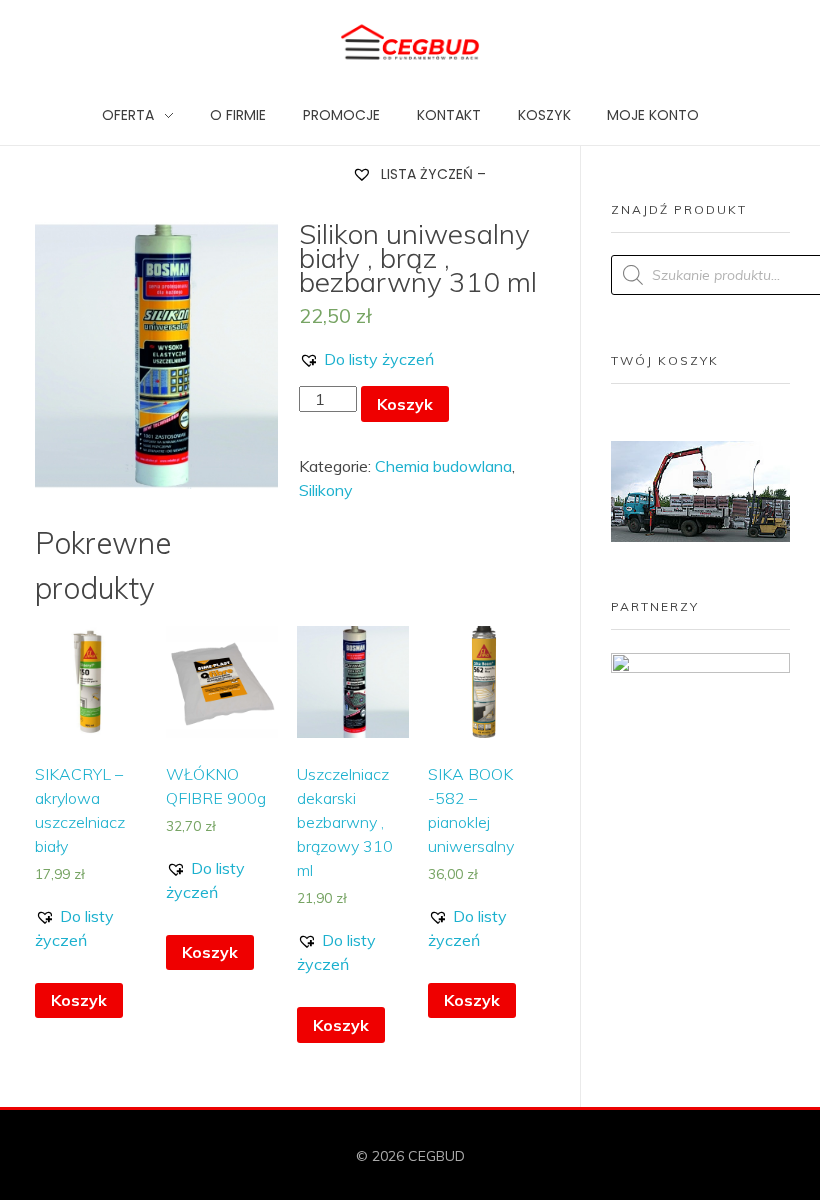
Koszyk (405, 404)
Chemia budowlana (443, 466)
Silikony (326, 490)
